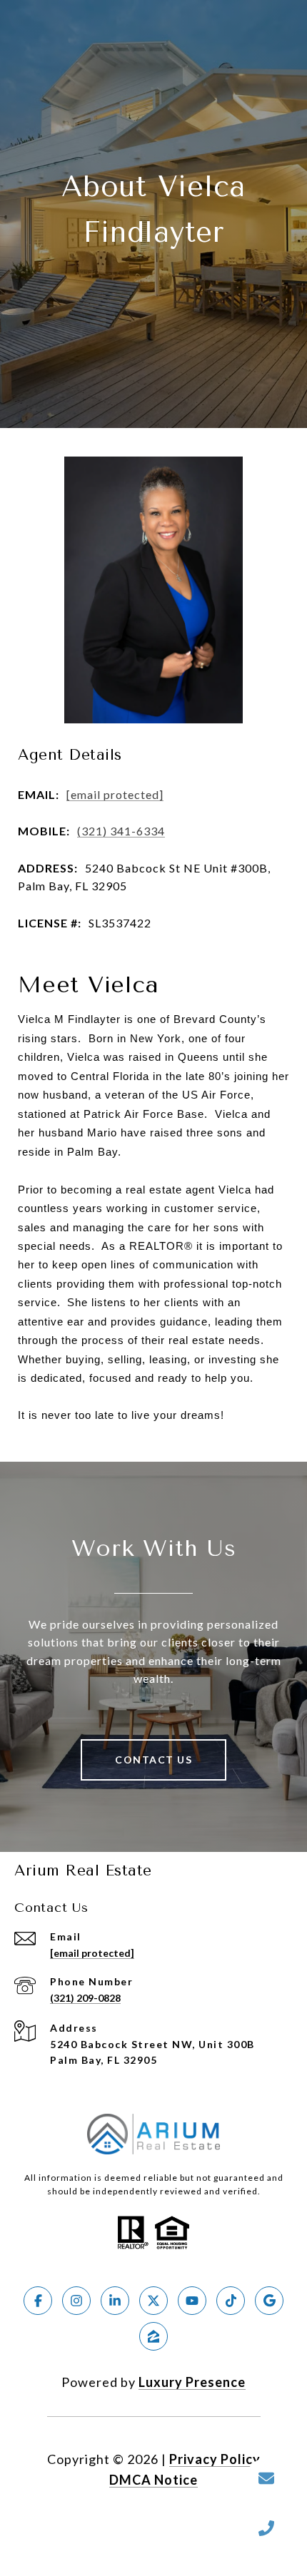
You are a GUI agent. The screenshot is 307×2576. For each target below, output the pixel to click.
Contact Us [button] (153, 1760)
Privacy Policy (215, 2459)
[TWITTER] (153, 2301)
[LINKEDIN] (115, 2301)
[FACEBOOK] (38, 2301)
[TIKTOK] (231, 2301)
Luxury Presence (192, 2382)
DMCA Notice (153, 2480)
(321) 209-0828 (85, 1998)
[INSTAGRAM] (76, 2301)
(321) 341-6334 (121, 831)
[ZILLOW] (153, 2336)
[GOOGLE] (269, 2301)
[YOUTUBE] (192, 2301)
